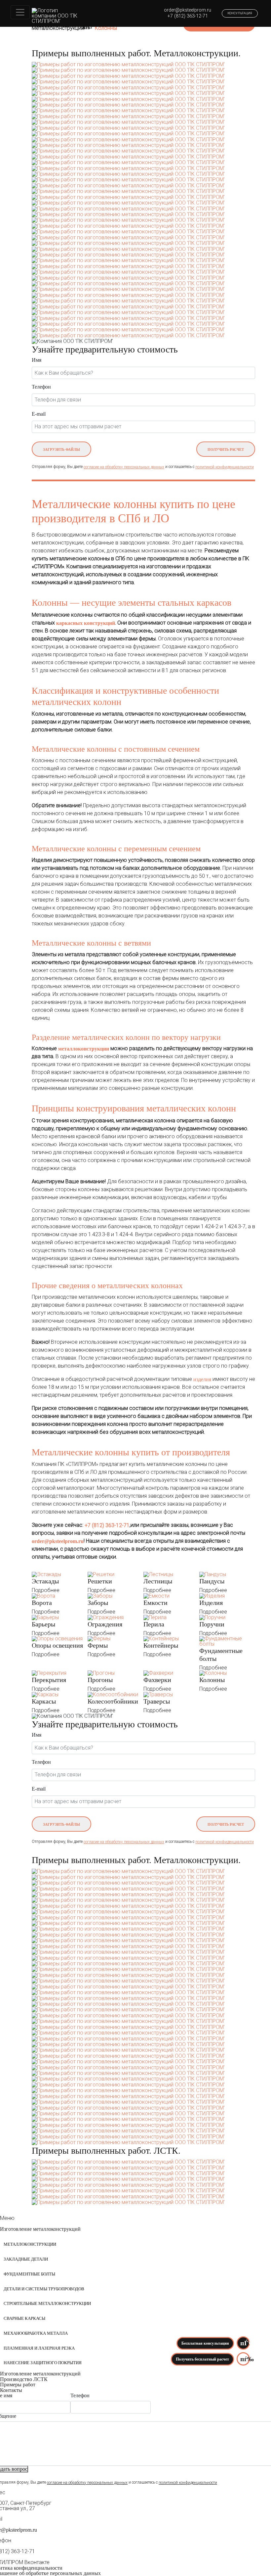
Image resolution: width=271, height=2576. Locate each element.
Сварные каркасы (24, 2318)
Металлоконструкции (30, 2244)
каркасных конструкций (86, 623)
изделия (202, 1379)
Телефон (41, 387)
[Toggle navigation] (20, 12)
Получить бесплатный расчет (202, 2359)
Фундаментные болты (29, 2274)
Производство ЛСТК (24, 2379)
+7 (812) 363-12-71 (188, 16)
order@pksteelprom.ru (188, 10)
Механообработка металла (36, 2333)
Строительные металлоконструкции (47, 2304)
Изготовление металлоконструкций (40, 2229)
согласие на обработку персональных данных (124, 467)
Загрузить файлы (61, 449)
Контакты (11, 2390)
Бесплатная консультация (205, 2343)
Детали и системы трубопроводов (44, 2289)
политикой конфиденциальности (225, 467)
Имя (37, 360)
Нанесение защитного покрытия (43, 2363)
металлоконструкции (84, 1049)
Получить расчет (226, 449)
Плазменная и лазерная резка (39, 2348)
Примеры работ (18, 2385)
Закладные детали (26, 2259)
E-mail (39, 414)
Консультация (240, 13)
